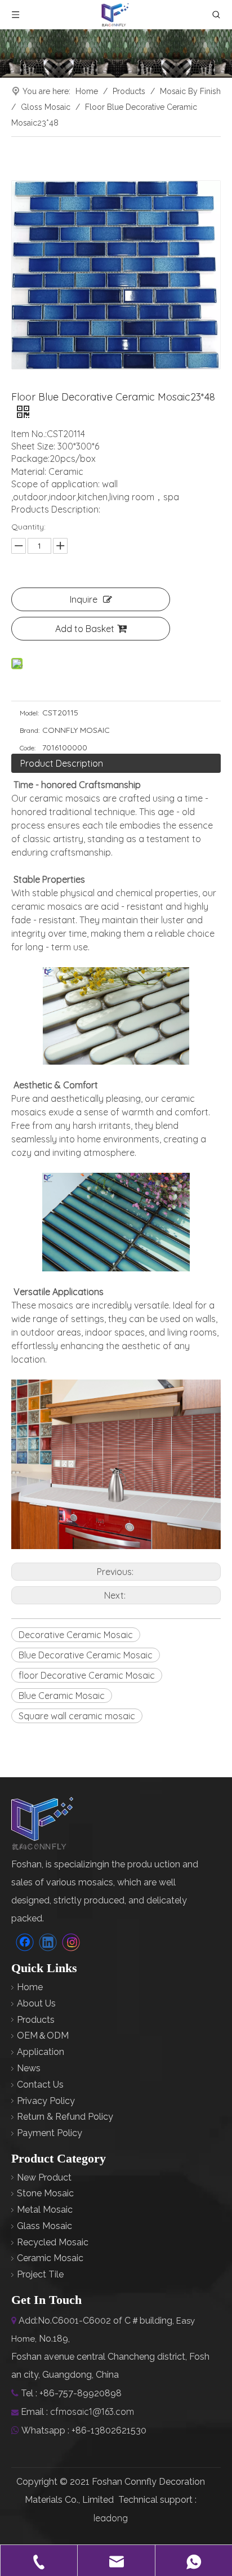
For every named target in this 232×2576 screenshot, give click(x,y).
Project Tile (40, 2274)
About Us (36, 2003)
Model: (29, 713)
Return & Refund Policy (65, 2117)
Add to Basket (85, 629)
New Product (44, 2177)
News (29, 2068)
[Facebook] (25, 1942)
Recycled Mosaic (53, 2242)
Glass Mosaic (44, 2226)
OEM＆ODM (43, 2036)
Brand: (30, 730)
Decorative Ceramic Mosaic (76, 1635)
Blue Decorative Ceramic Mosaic (86, 1655)
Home (30, 1987)
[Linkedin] (48, 1942)
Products (36, 2020)
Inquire (84, 599)
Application (41, 2052)
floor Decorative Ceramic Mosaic (87, 1675)
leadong (111, 2518)
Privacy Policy (46, 2101)
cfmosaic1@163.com (92, 2412)
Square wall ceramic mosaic (77, 1716)
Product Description (62, 763)
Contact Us (40, 2085)
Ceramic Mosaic (50, 2258)
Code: (28, 748)
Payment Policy (50, 2133)
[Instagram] (71, 1942)
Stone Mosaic (45, 2193)
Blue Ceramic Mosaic (62, 1696)
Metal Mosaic (45, 2210)
